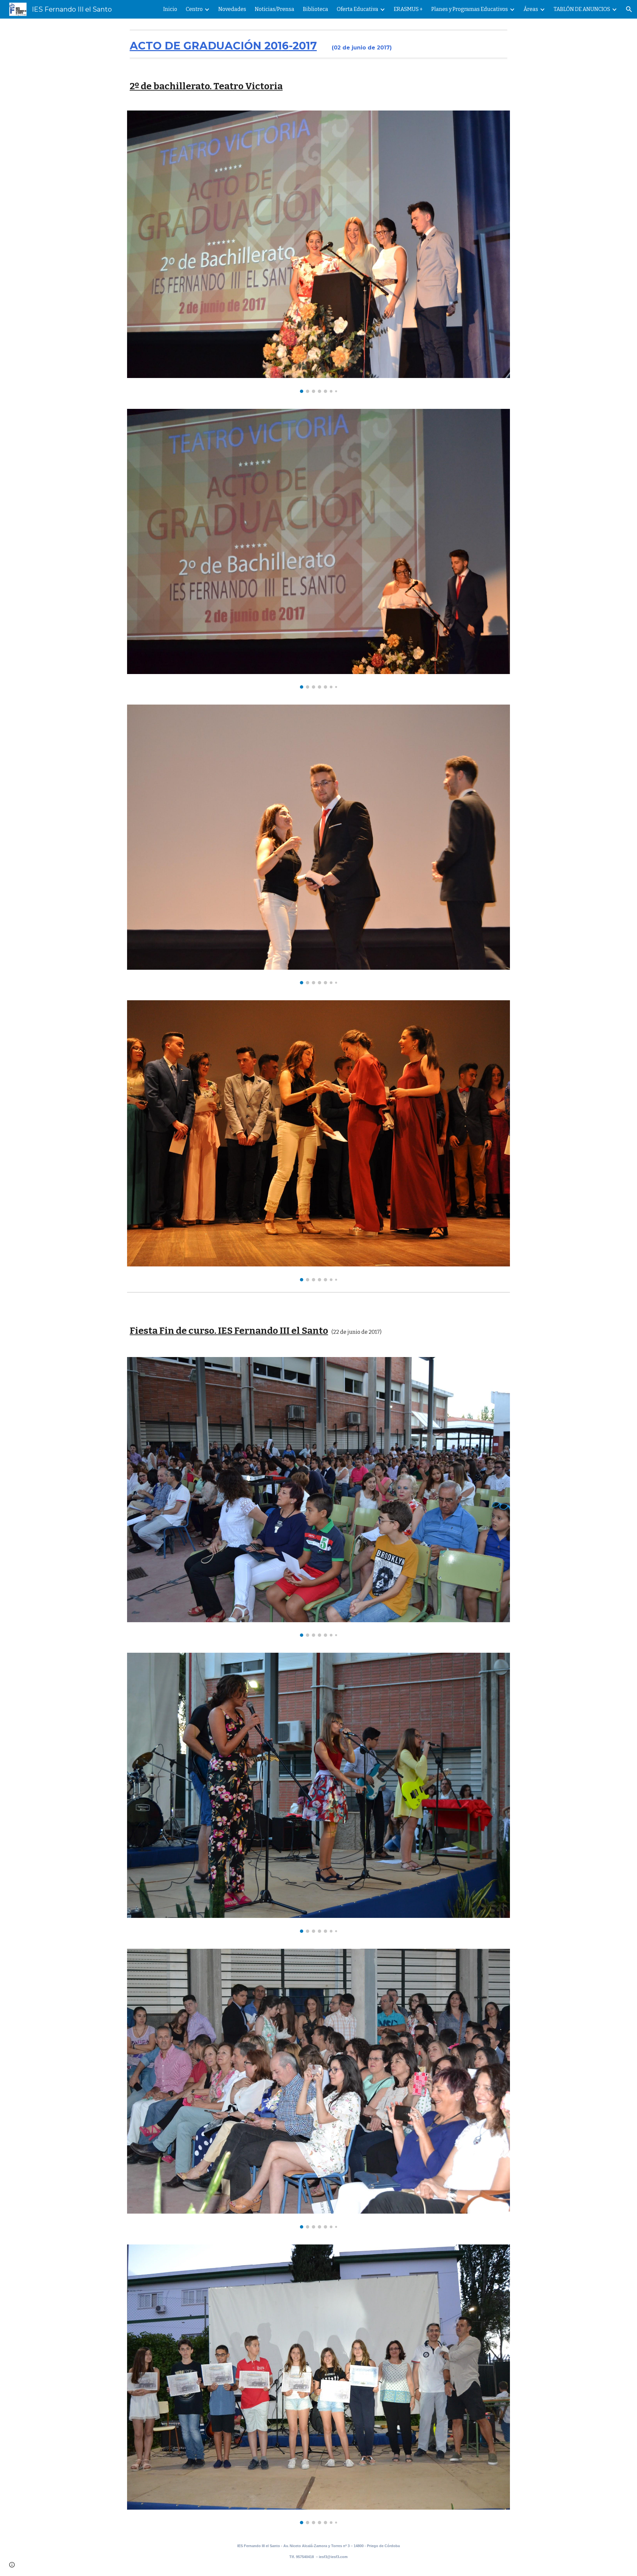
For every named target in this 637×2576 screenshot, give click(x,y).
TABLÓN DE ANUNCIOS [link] (582, 9)
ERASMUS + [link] (408, 9)
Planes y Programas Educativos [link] (470, 9)
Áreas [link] (531, 9)
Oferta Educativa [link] (357, 9)
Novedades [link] (232, 9)
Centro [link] (194, 9)
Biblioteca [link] (316, 9)
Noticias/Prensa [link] (275, 9)
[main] (318, 44)
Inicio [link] (170, 9)
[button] (629, 9)
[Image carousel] (318, 252)
